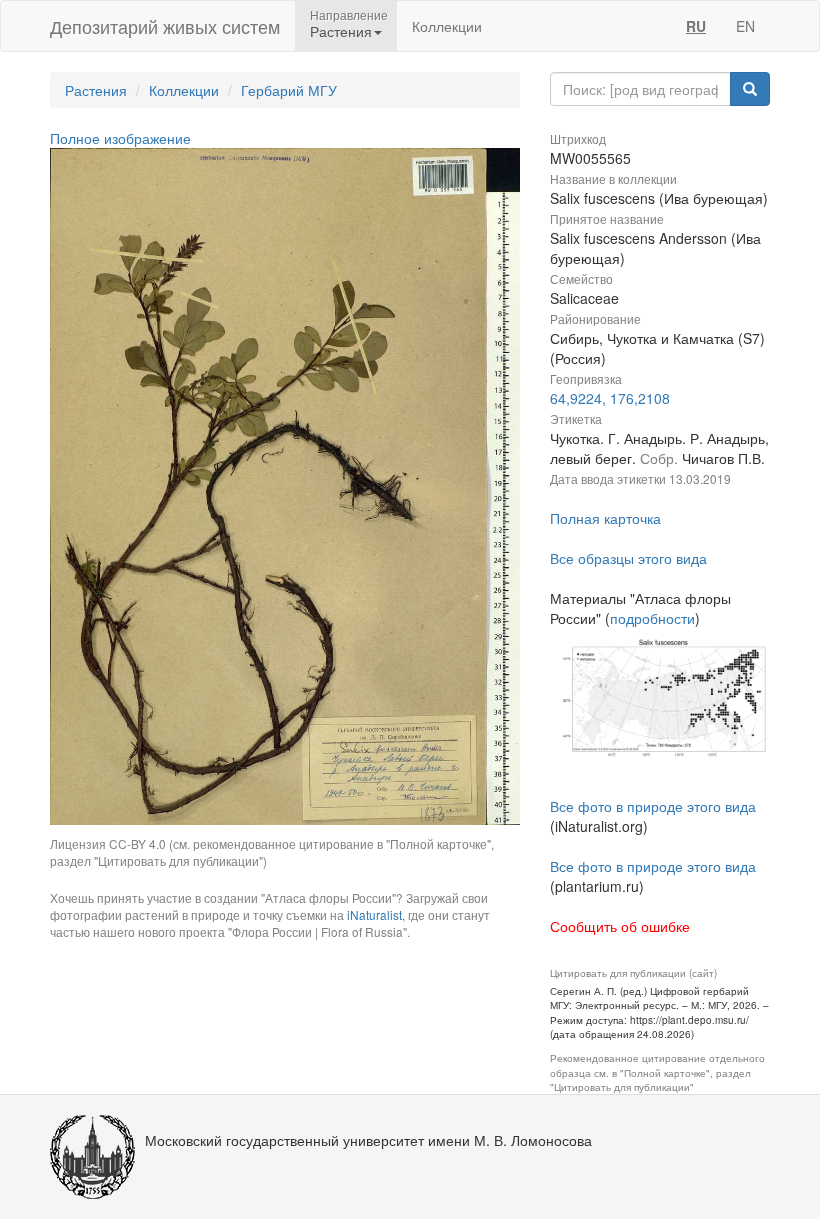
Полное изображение (120, 138)
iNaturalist (374, 914)
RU (696, 26)
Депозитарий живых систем (165, 26)
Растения (96, 90)
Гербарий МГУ (289, 90)
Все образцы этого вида (628, 558)
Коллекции (447, 26)
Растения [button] (341, 31)
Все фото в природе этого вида (653, 806)
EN (745, 26)
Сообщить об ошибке (620, 926)
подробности (652, 618)
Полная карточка (605, 518)
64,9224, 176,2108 (610, 398)
